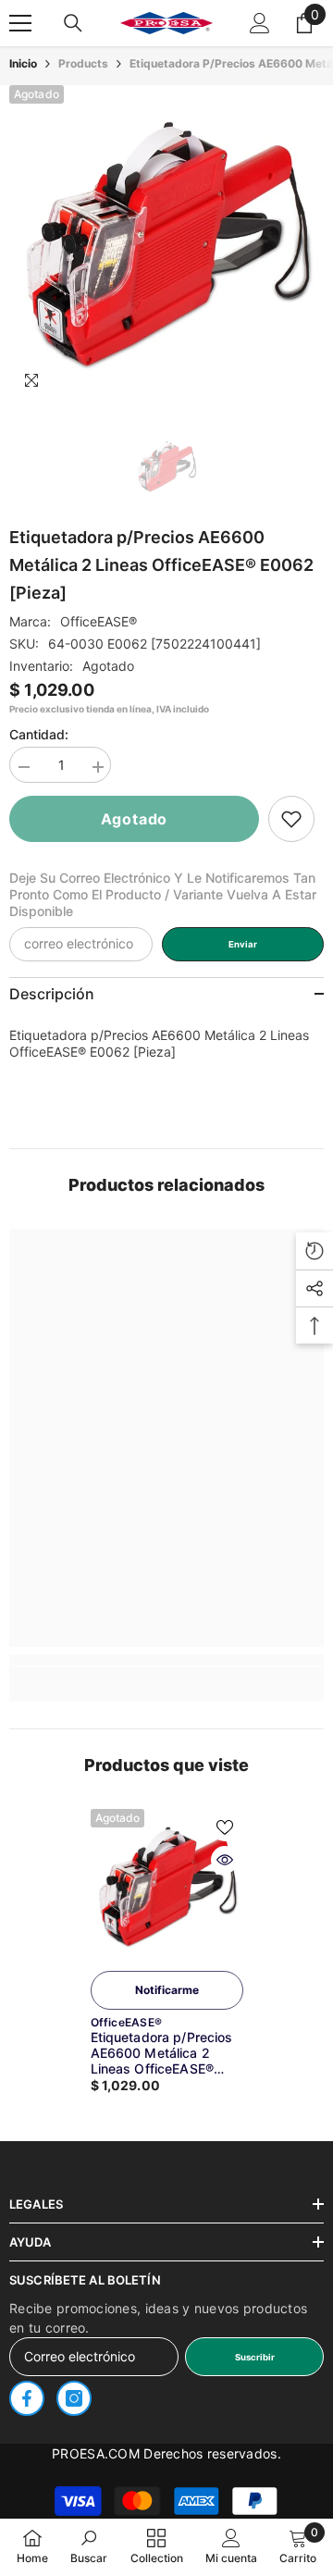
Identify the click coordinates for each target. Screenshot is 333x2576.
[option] (166, 242)
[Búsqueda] (73, 23)
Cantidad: (39, 734)
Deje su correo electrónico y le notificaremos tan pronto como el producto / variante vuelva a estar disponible (163, 894)
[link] (291, 819)
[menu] (20, 23)
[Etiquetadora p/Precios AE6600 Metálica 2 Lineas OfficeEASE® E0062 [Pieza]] (167, 1885)
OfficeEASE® (99, 621)
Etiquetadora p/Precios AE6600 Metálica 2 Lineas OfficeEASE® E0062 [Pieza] (162, 2053)
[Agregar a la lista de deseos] (225, 1827)
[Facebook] (27, 2398)
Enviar (243, 944)
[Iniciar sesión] (260, 23)
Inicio (23, 63)
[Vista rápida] (225, 1860)
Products (83, 63)
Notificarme (167, 1990)
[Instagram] (74, 2398)
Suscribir (255, 2357)
